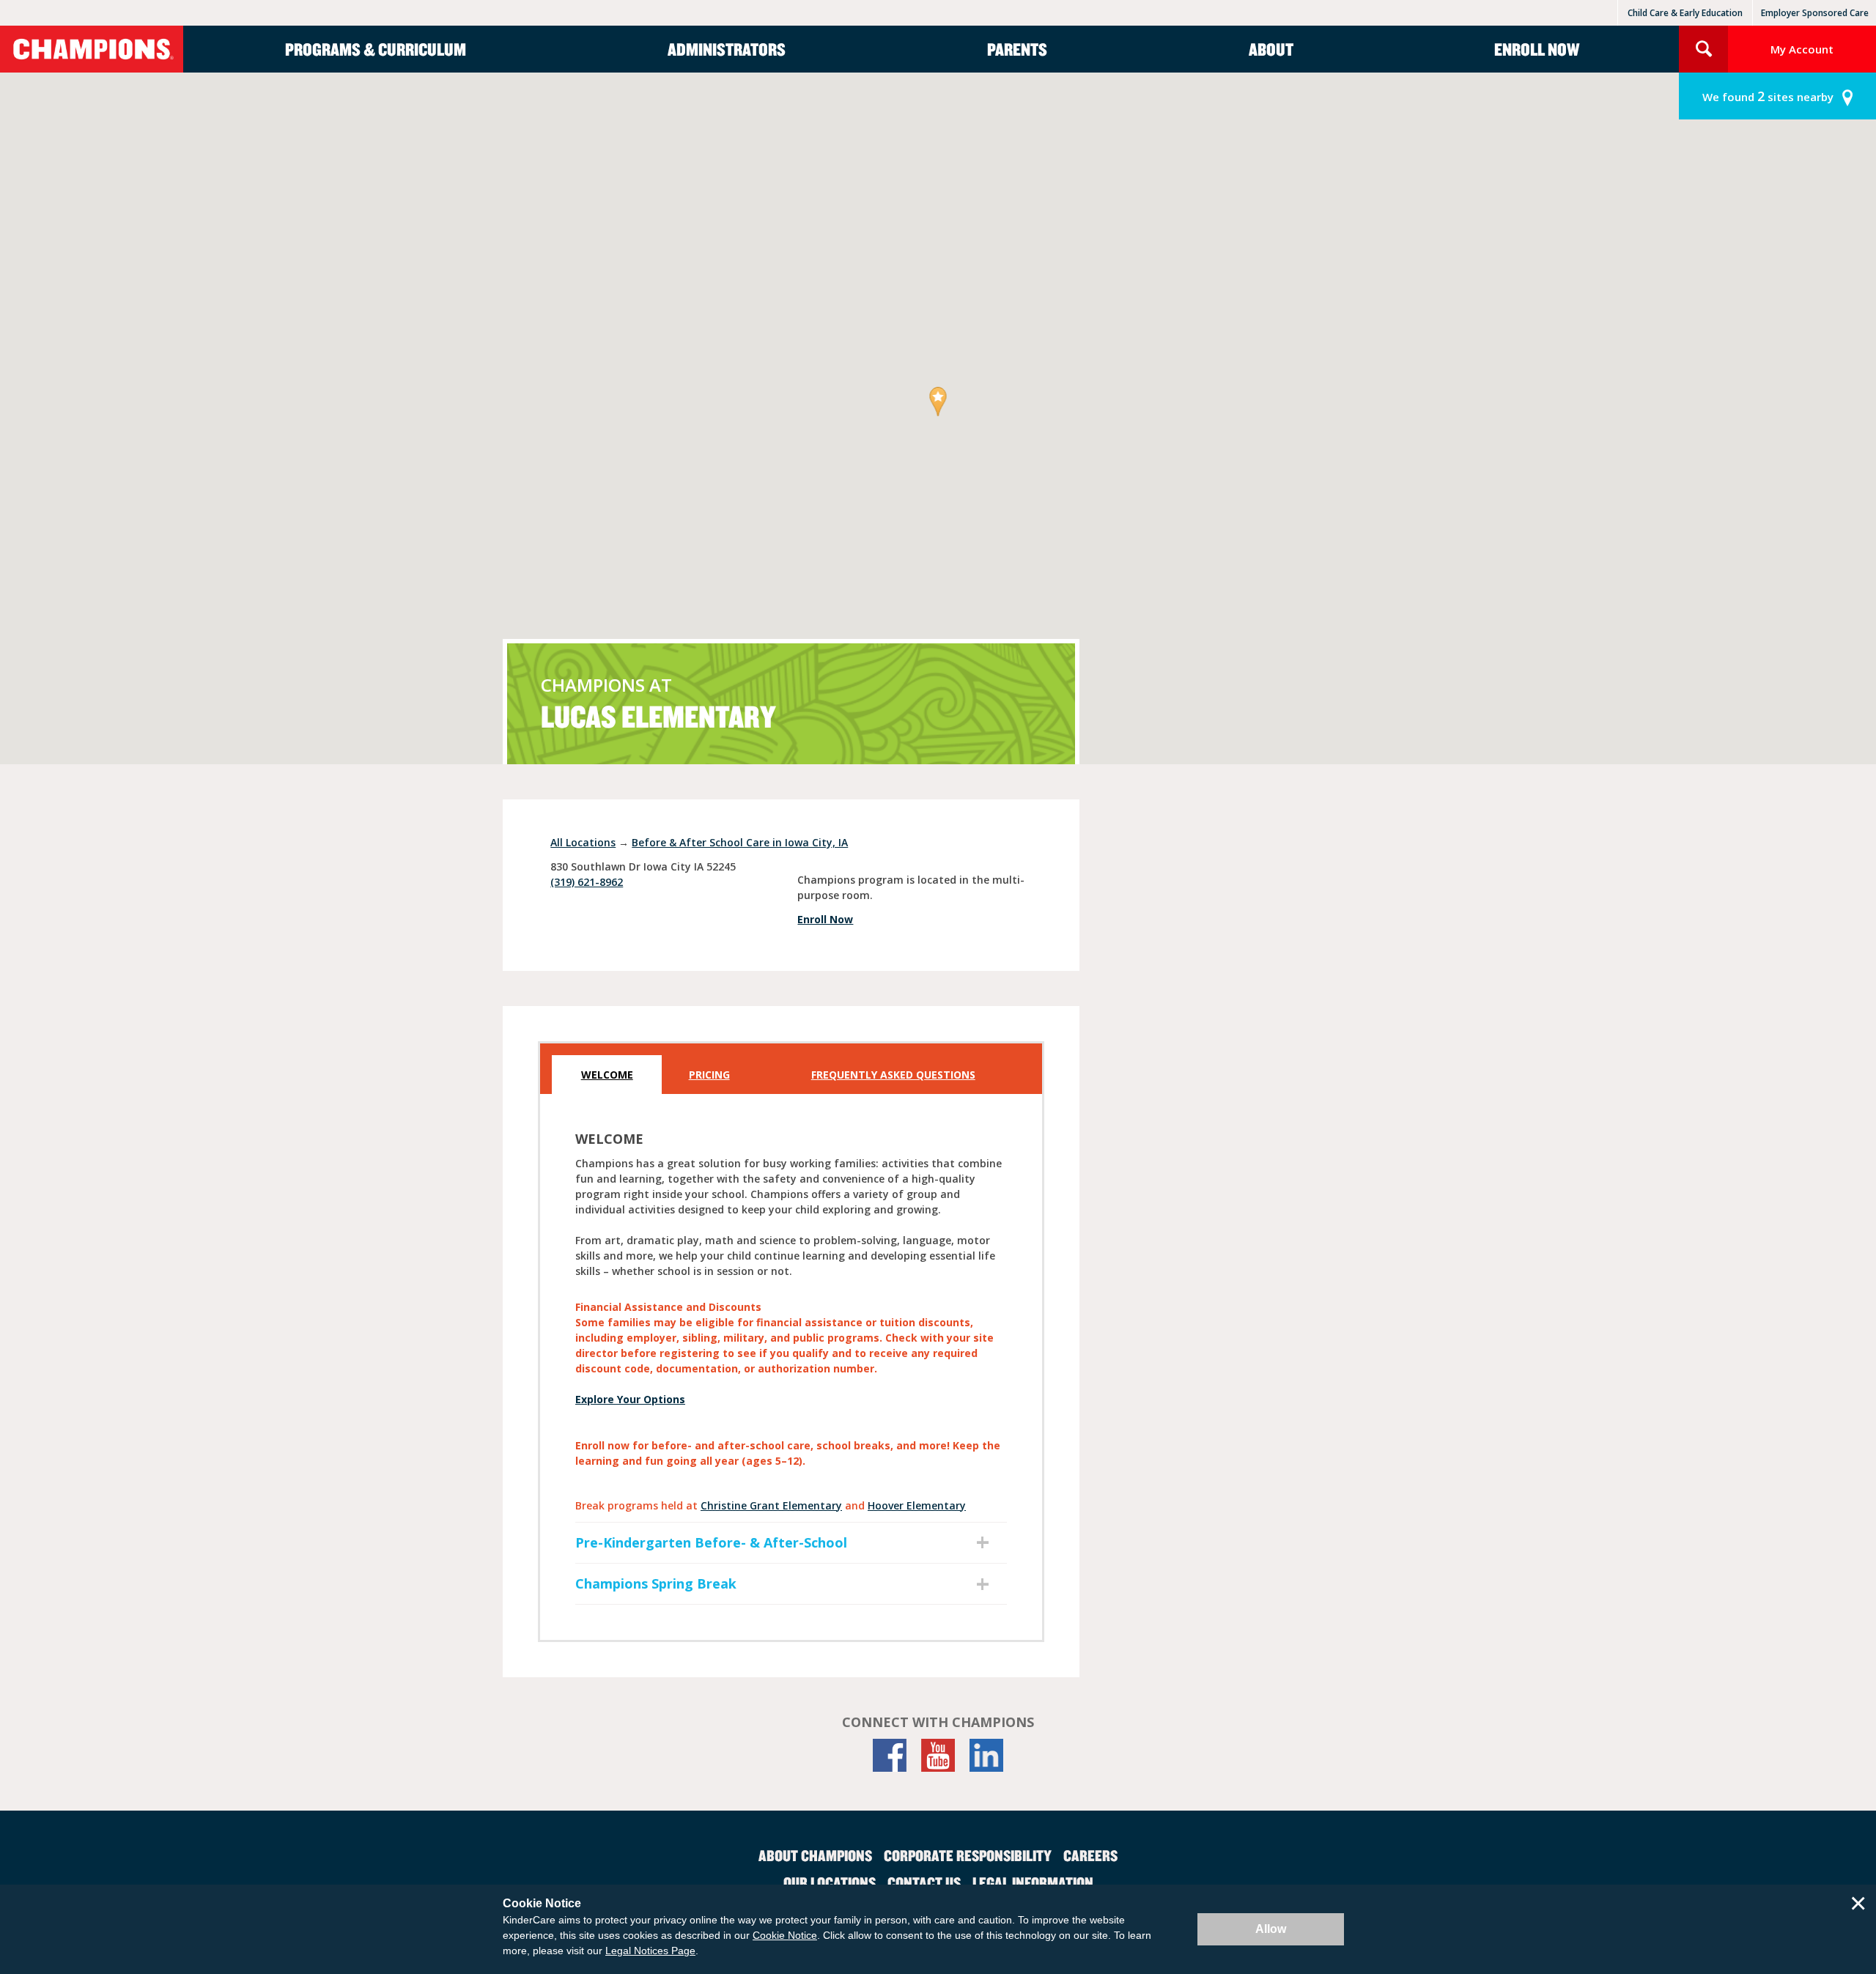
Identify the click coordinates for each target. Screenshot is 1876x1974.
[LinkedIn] (986, 1755)
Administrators (727, 49)
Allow (1271, 1929)
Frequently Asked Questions (893, 1075)
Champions (92, 49)
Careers (1090, 1855)
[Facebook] (890, 1755)
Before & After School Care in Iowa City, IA (740, 842)
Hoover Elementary (917, 1505)
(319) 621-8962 (587, 882)
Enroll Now (1537, 49)
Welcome (607, 1075)
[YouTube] (938, 1755)
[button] (938, 403)
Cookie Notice (785, 1935)
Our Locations (830, 1882)
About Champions (815, 1855)
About (1271, 49)
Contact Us (924, 1882)
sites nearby (1768, 96)
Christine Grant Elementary (771, 1505)
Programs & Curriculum (376, 49)
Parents (1017, 49)
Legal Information (1033, 1882)
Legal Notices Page (650, 1951)
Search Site (1703, 49)
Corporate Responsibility (968, 1855)
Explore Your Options (630, 1399)
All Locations (583, 842)
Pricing (709, 1075)
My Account (1802, 49)
